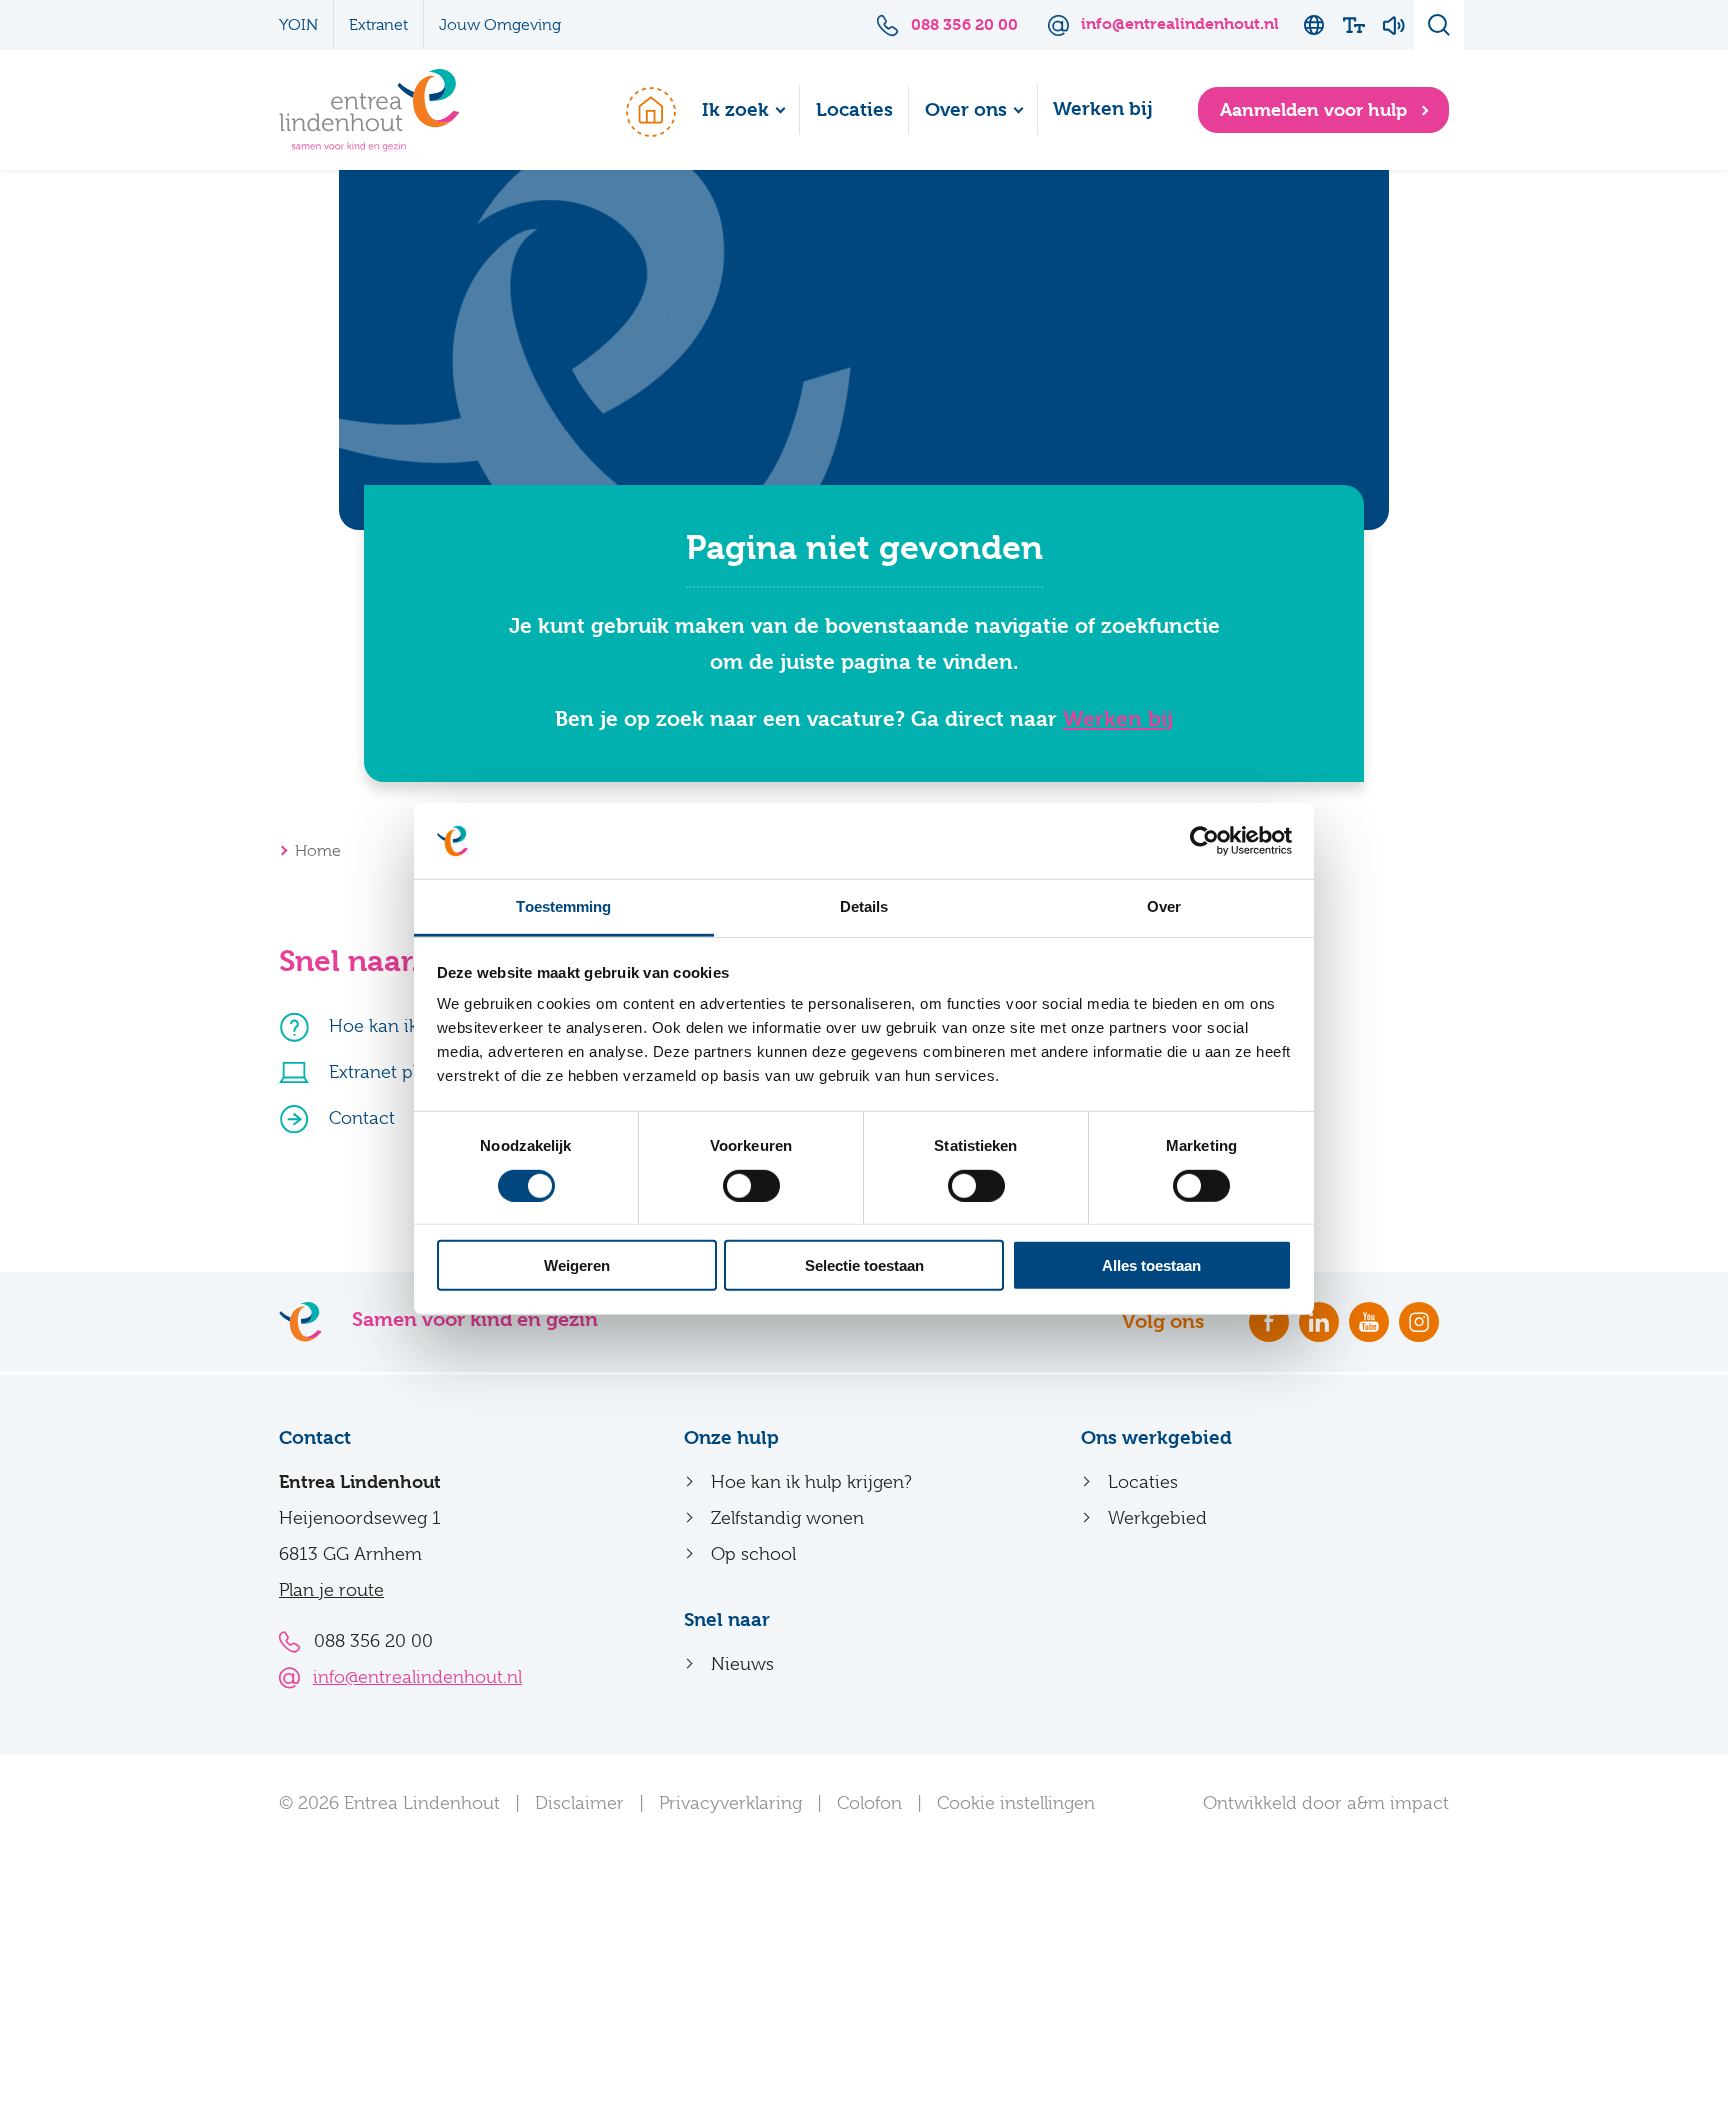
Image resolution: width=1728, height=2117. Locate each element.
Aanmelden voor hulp (1316, 109)
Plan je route (331, 1590)
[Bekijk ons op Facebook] (1269, 1322)
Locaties (854, 110)
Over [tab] (1164, 906)
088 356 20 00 (373, 1641)
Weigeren (577, 1265)
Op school (753, 1554)
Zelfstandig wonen (787, 1518)
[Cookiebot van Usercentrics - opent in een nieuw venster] (1204, 841)
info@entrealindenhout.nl (417, 1677)
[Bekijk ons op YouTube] (1369, 1322)
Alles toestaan (1151, 1265)
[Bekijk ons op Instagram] (1419, 1322)
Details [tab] (864, 906)
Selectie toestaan (864, 1265)
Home (641, 110)
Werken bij (1103, 109)
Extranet (378, 25)
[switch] (751, 1185)
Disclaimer (579, 1803)
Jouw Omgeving (500, 25)
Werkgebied (1157, 1518)
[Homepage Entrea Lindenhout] (369, 110)
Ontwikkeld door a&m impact (1326, 1803)
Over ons (966, 110)
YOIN (298, 25)
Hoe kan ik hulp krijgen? (811, 1482)
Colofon (869, 1803)
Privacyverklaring (730, 1803)
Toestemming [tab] (563, 906)
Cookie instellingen (1016, 1803)
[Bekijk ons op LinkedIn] (1319, 1322)
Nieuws (742, 1664)
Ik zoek (735, 110)
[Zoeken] (1439, 25)
